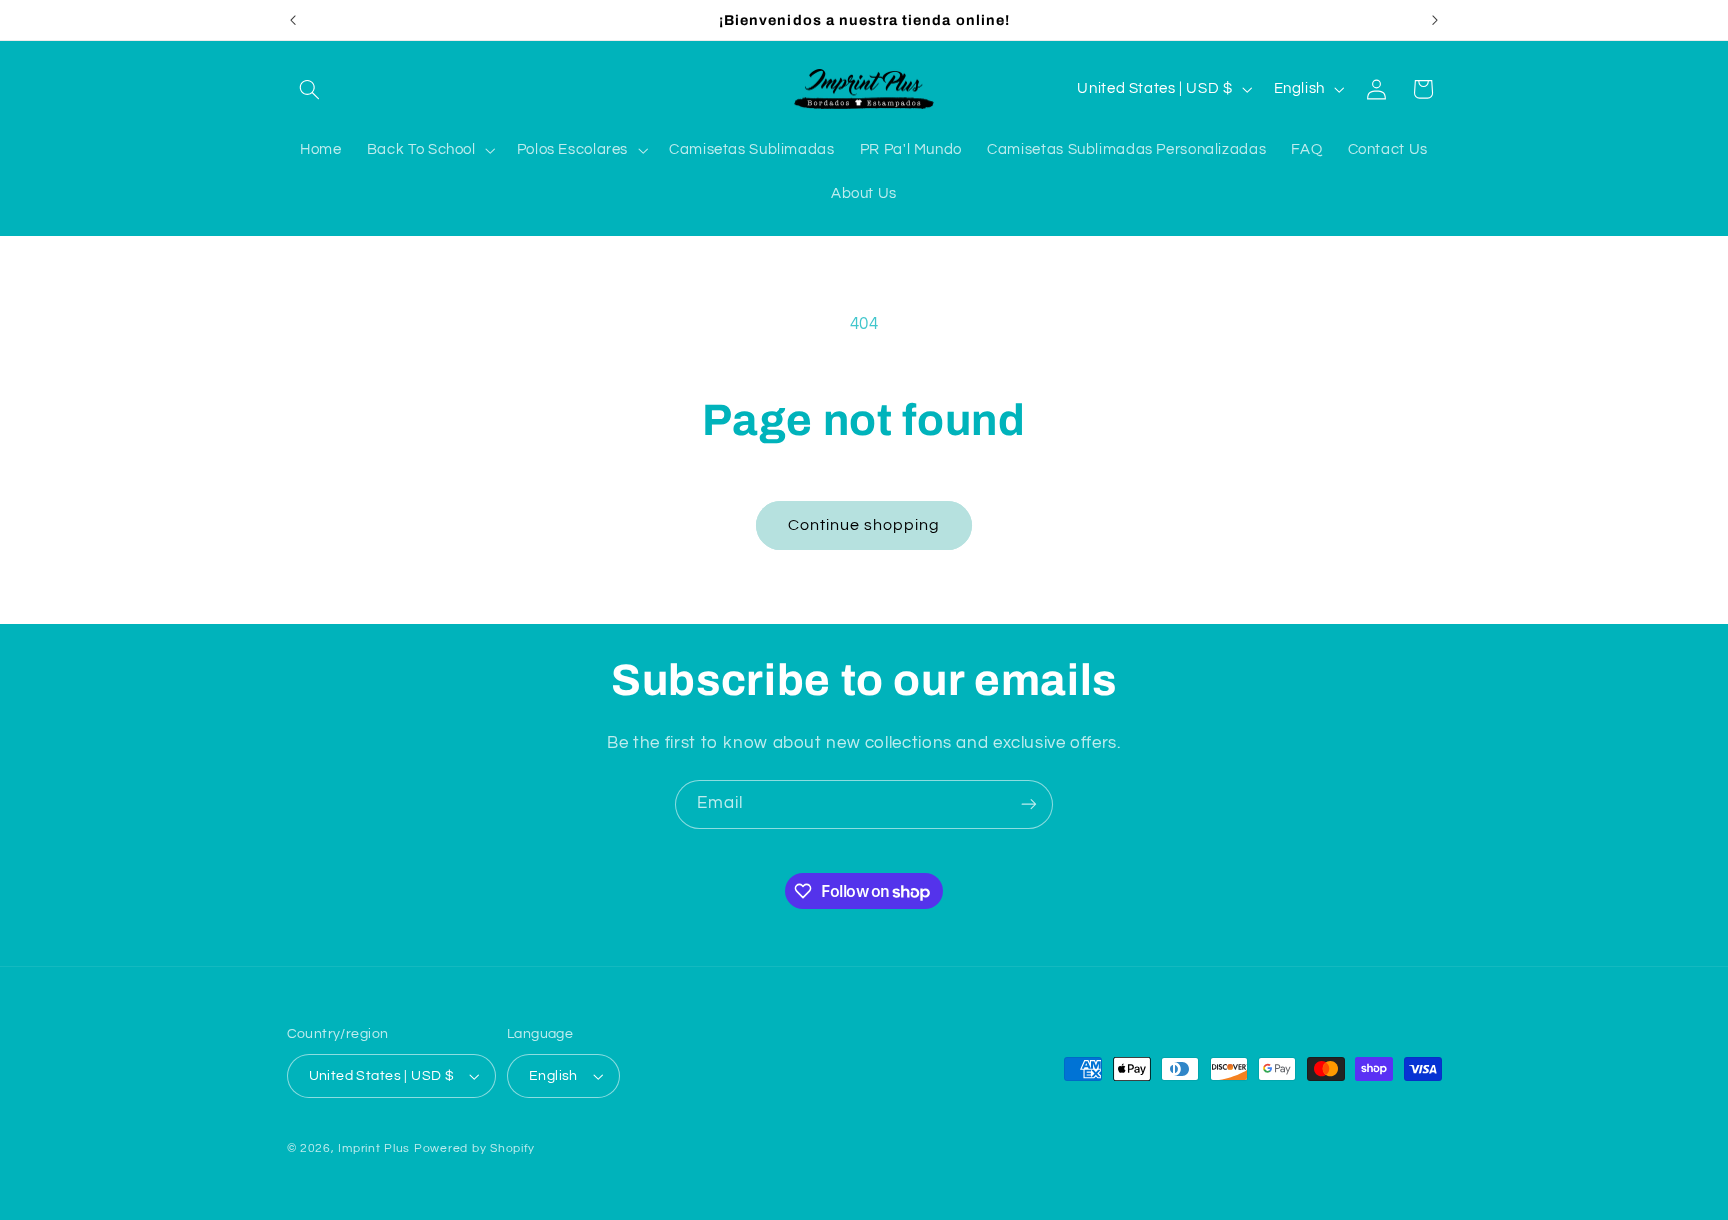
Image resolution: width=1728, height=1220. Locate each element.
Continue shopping (864, 525)
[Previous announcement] (293, 20)
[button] (310, 89)
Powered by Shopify (474, 1148)
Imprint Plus (374, 1148)
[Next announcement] (1435, 20)
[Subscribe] (1029, 804)
